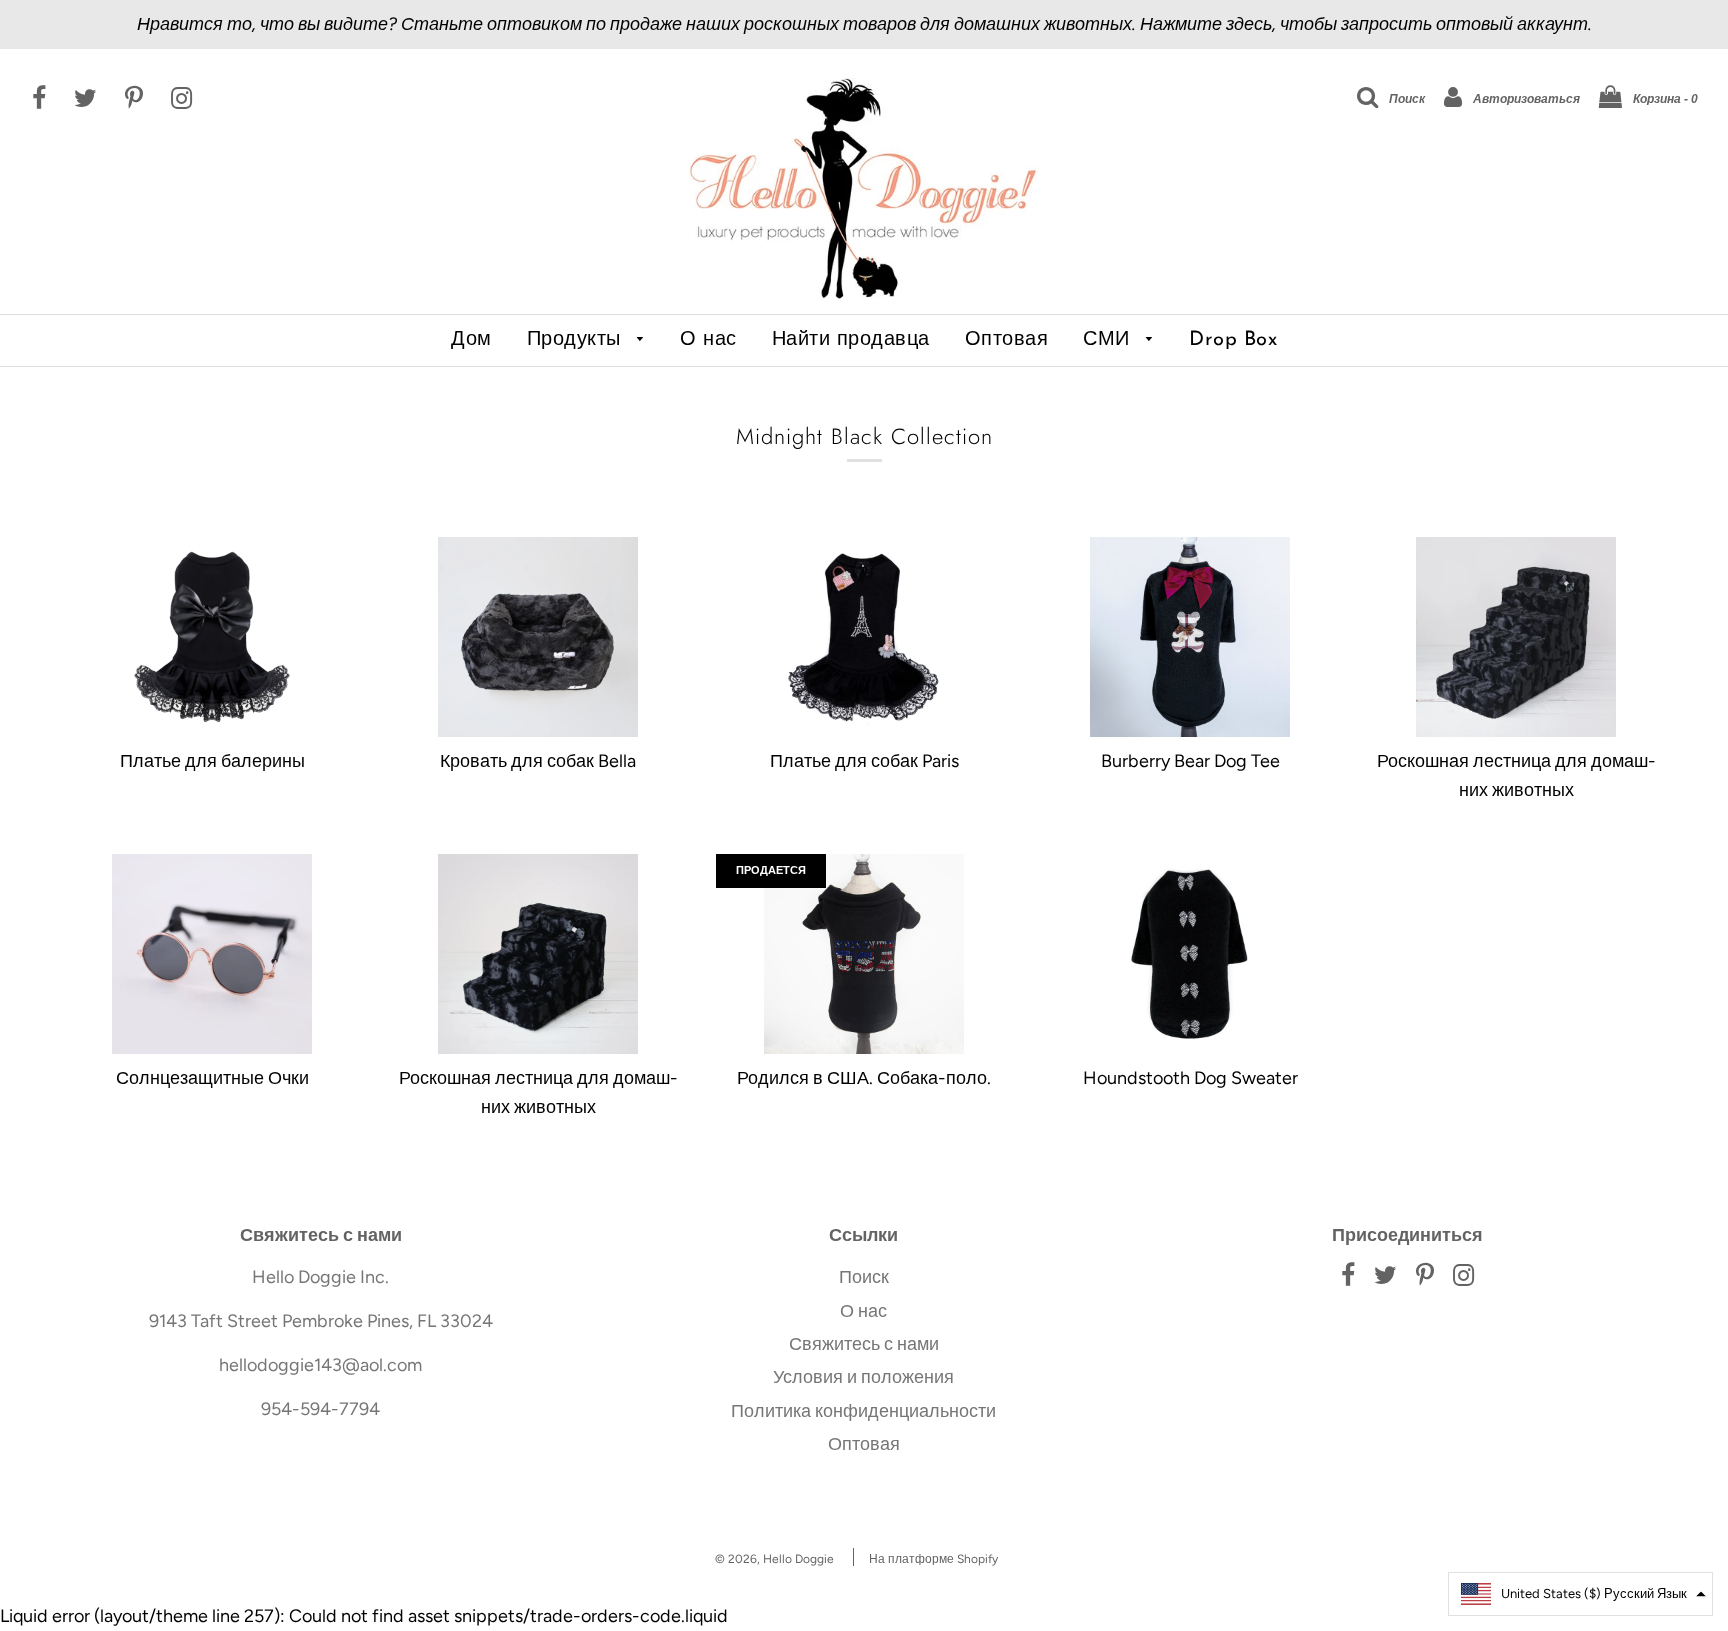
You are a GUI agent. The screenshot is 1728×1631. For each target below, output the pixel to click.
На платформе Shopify (933, 1559)
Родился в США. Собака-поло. (864, 1078)
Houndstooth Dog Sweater (1190, 1078)
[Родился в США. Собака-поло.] (864, 954)
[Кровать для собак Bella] (538, 637)
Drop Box (1233, 340)
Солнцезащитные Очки (212, 1078)
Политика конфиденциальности (863, 1411)
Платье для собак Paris (864, 761)
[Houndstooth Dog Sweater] (1190, 954)
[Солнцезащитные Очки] (212, 954)
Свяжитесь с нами (864, 1344)
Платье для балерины (212, 761)
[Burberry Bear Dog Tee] (1190, 637)
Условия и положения (863, 1377)
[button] (1580, 1594)
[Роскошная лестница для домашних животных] (1516, 637)
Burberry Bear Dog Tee (1190, 761)
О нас (708, 340)
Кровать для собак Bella (538, 761)
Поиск (864, 1277)
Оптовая (1007, 340)
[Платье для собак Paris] (864, 637)
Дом (471, 340)
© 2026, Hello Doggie (774, 1559)
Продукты (577, 340)
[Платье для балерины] (212, 637)
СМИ (1109, 340)
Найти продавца (851, 340)
